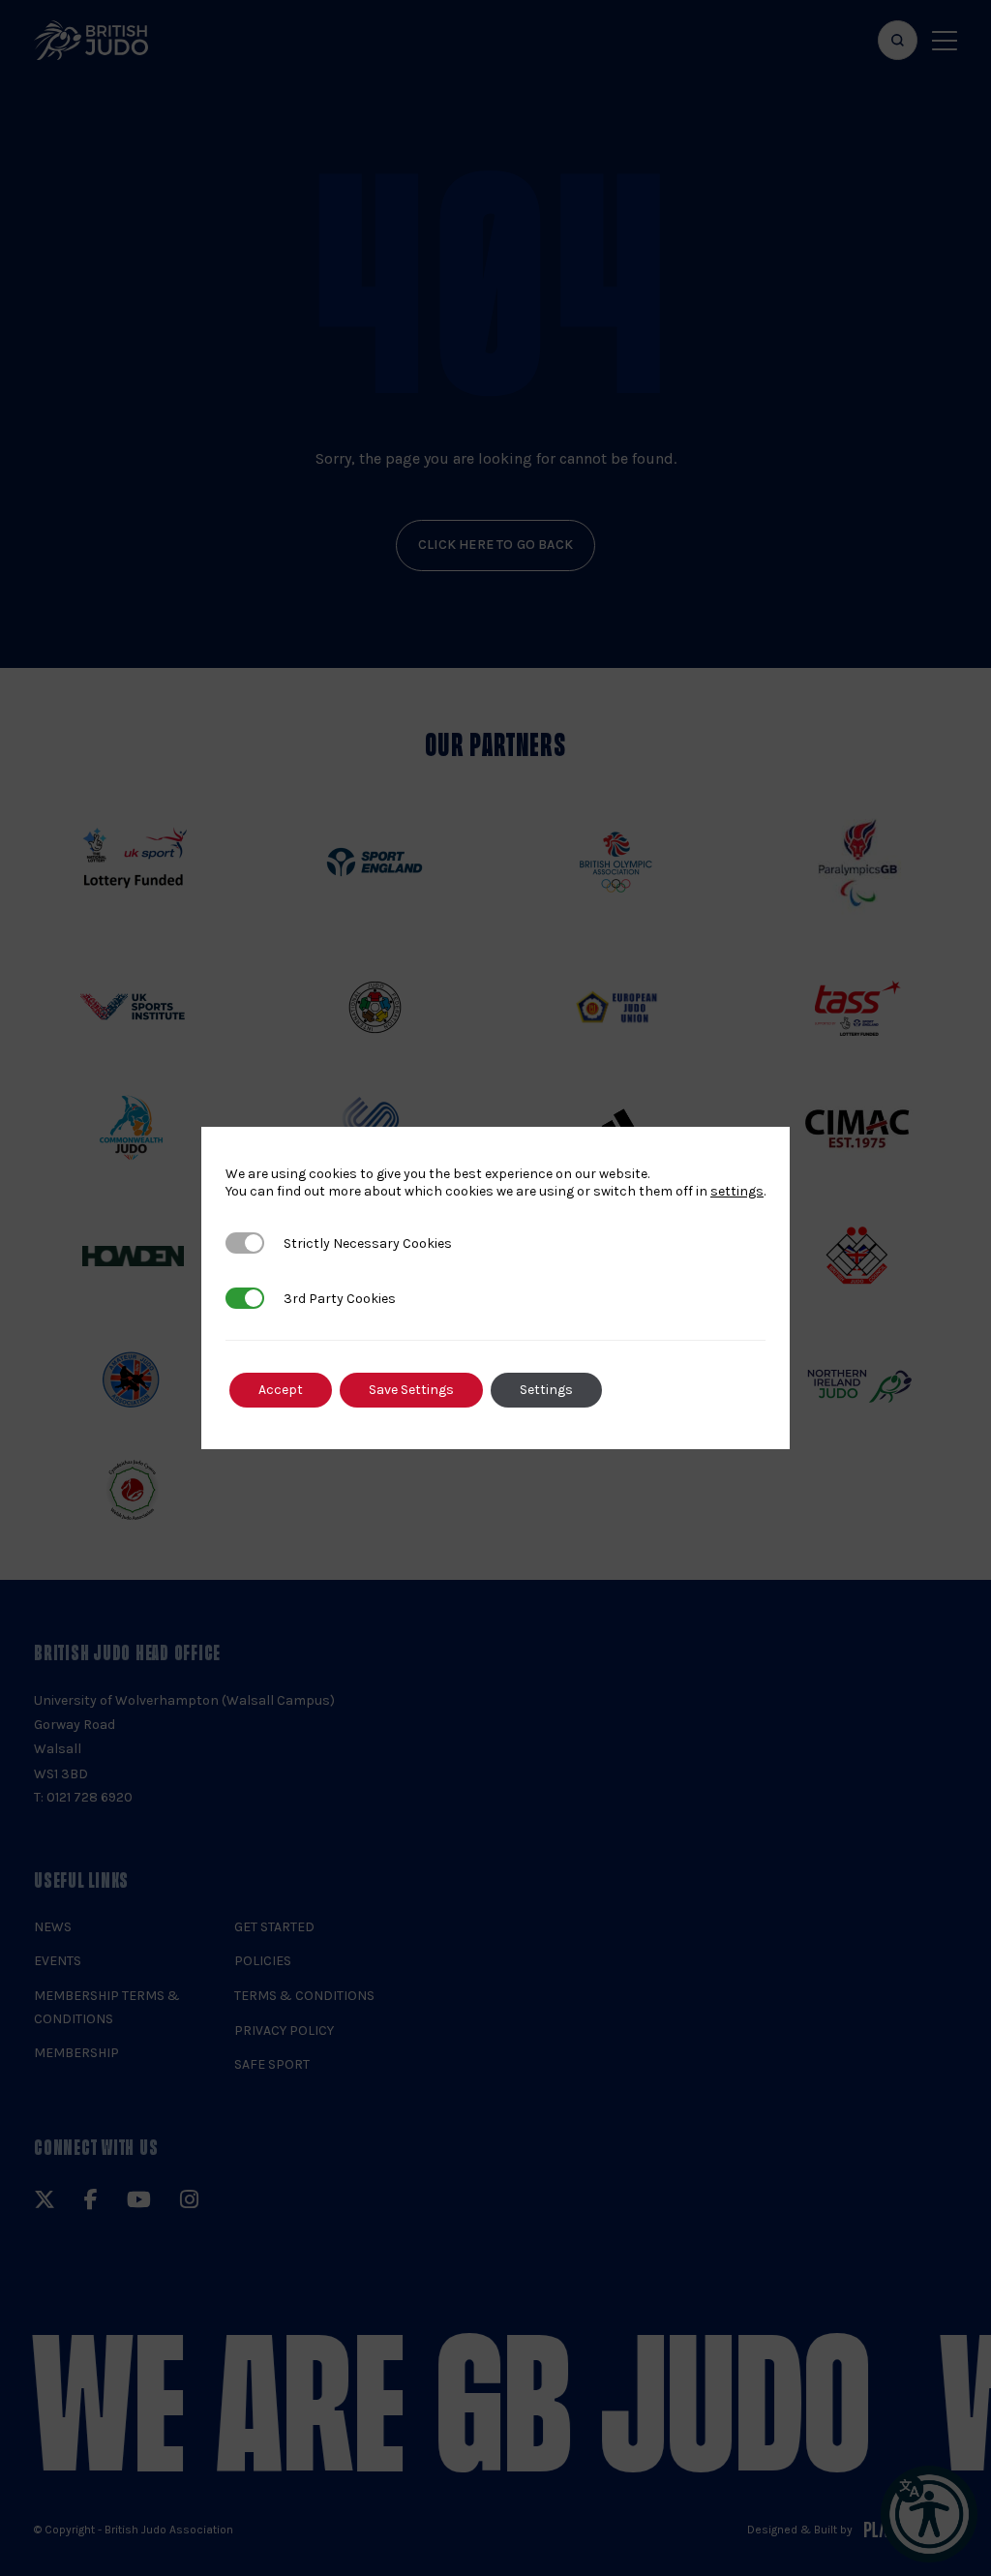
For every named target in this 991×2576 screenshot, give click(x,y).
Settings (546, 1390)
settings (737, 1191)
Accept (281, 1390)
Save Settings (411, 1390)
